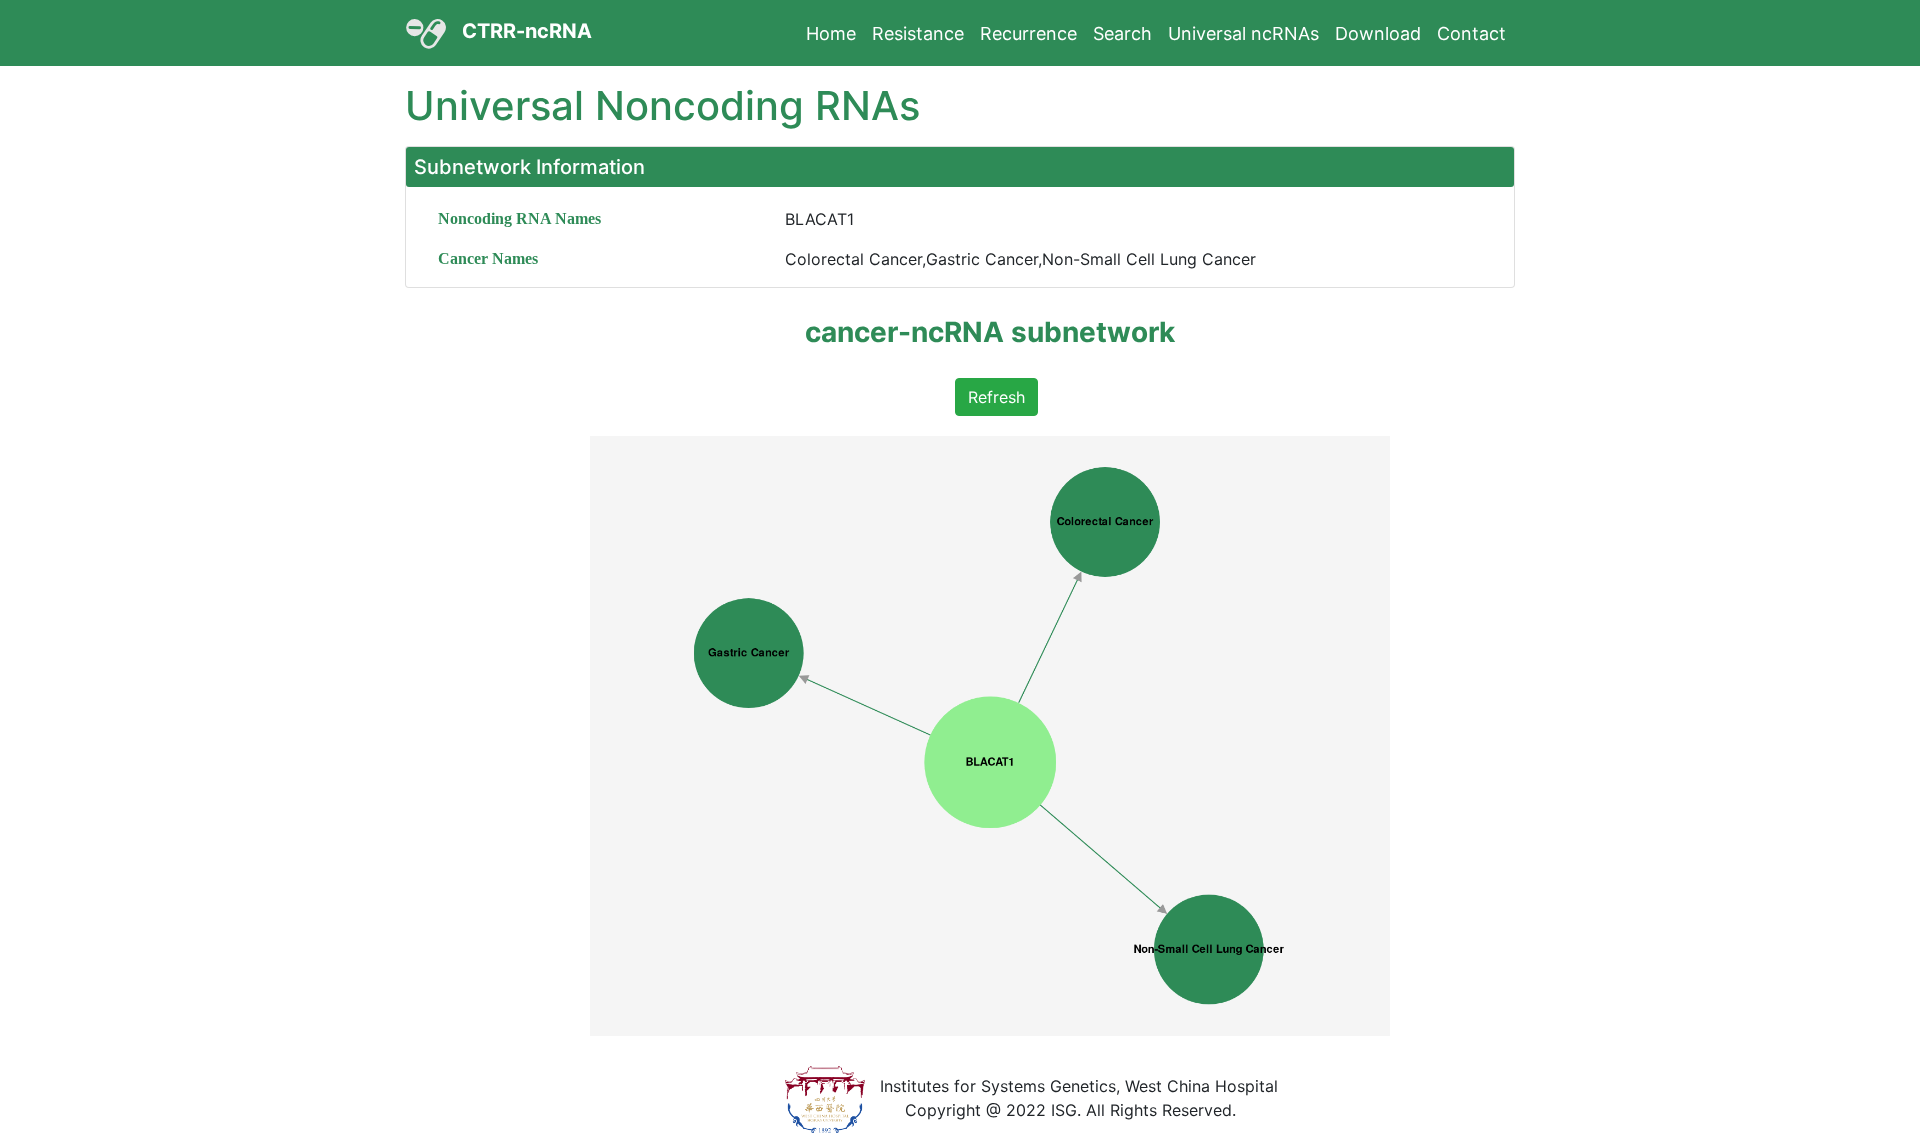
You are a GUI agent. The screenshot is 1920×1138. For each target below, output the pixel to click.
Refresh (996, 397)
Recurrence (1028, 33)
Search (1122, 33)
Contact (1471, 33)
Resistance (918, 33)
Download (1378, 33)
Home (831, 33)
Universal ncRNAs (1243, 33)
